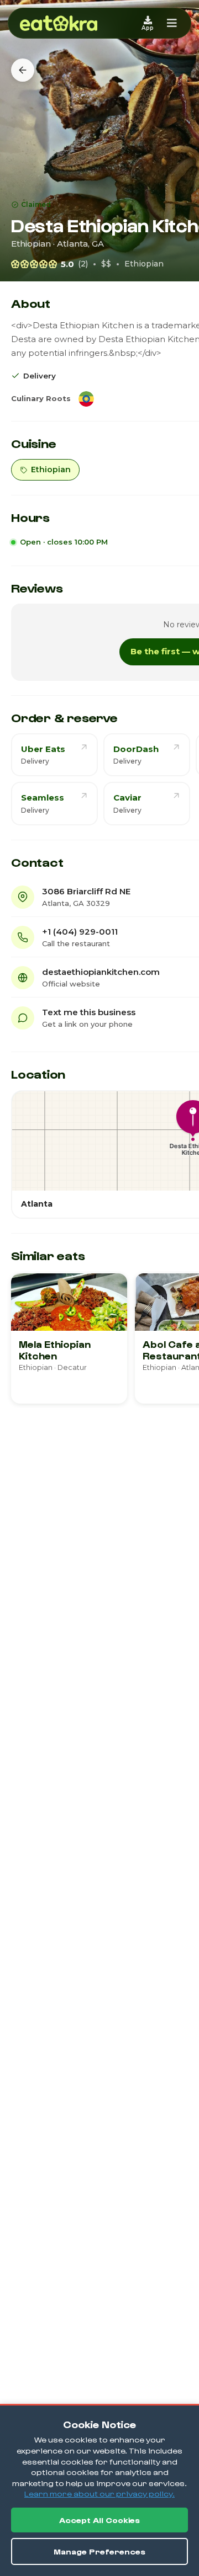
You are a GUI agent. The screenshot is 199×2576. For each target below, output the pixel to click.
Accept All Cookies (99, 2520)
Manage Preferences (99, 2551)
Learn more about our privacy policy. (99, 2494)
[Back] (23, 70)
